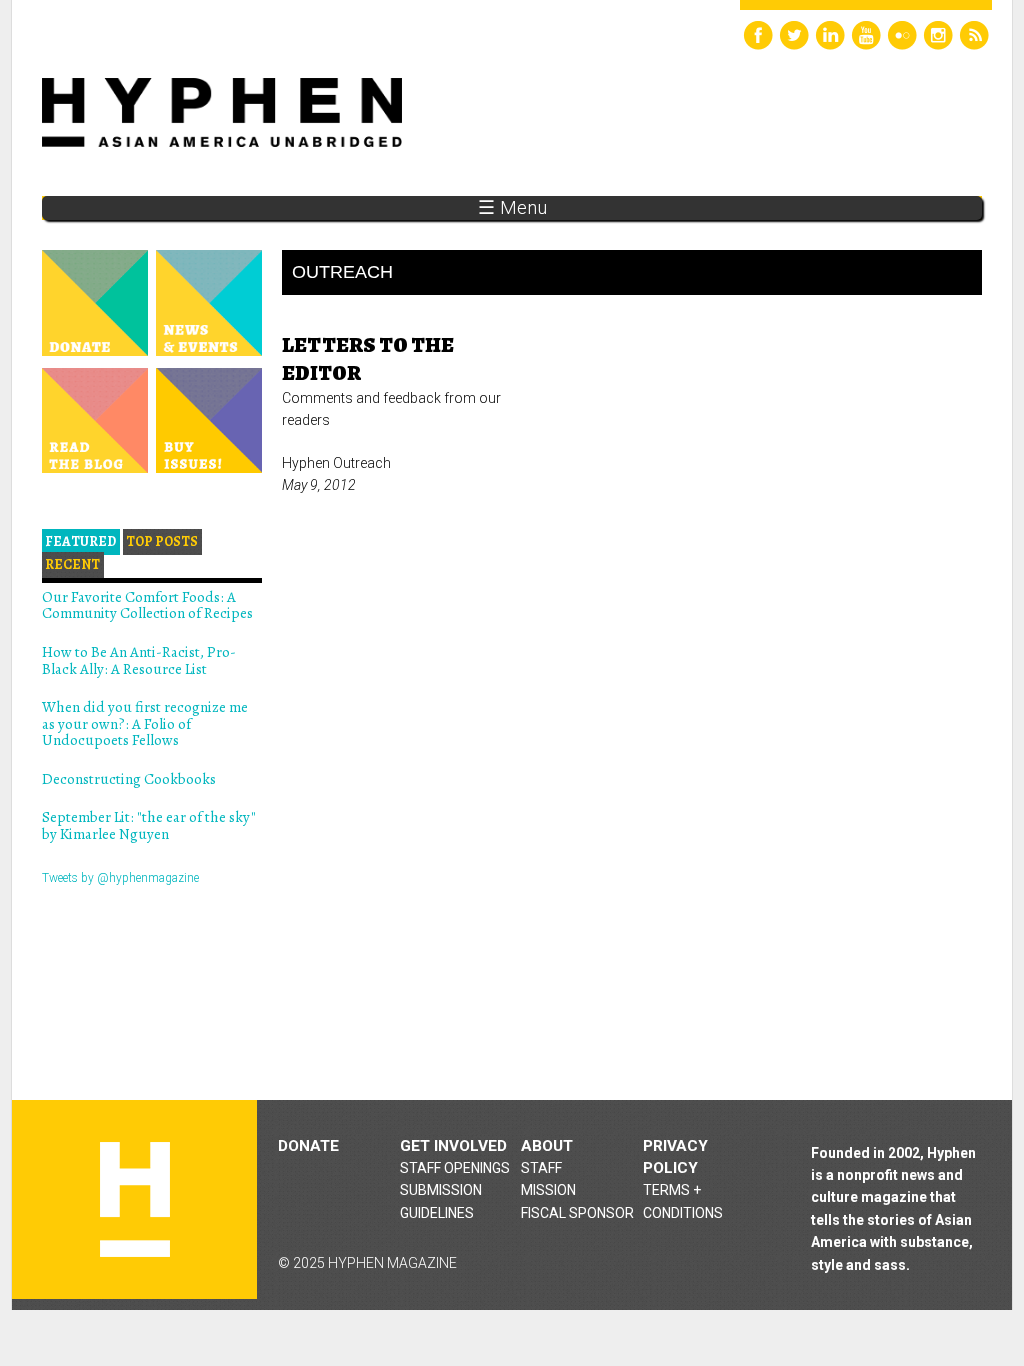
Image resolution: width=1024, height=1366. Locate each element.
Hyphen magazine (135, 1199)
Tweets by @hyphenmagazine (120, 878)
